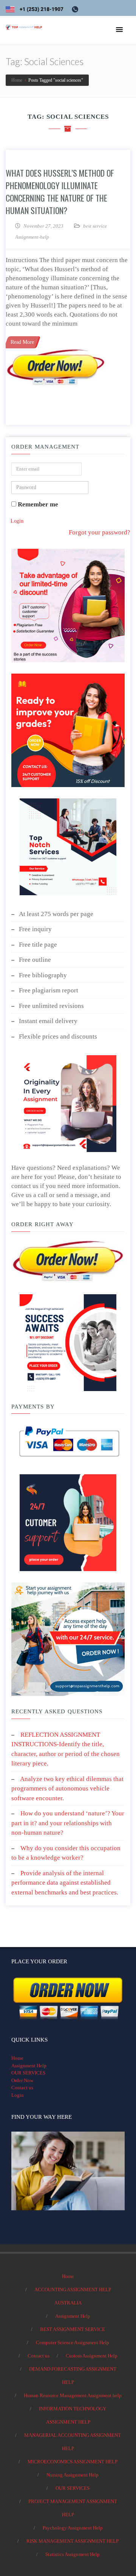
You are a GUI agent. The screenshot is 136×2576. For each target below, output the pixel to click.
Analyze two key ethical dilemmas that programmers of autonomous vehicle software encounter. (67, 1789)
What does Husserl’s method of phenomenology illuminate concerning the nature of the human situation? (60, 192)
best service (95, 226)
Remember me (37, 504)
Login (17, 521)
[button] (119, 30)
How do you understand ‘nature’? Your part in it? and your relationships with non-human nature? (68, 1823)
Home (17, 2058)
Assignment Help (29, 2066)
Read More (22, 342)
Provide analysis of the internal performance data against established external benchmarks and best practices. (65, 1883)
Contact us (22, 2088)
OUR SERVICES (28, 2073)
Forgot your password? (100, 532)
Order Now (22, 2080)
